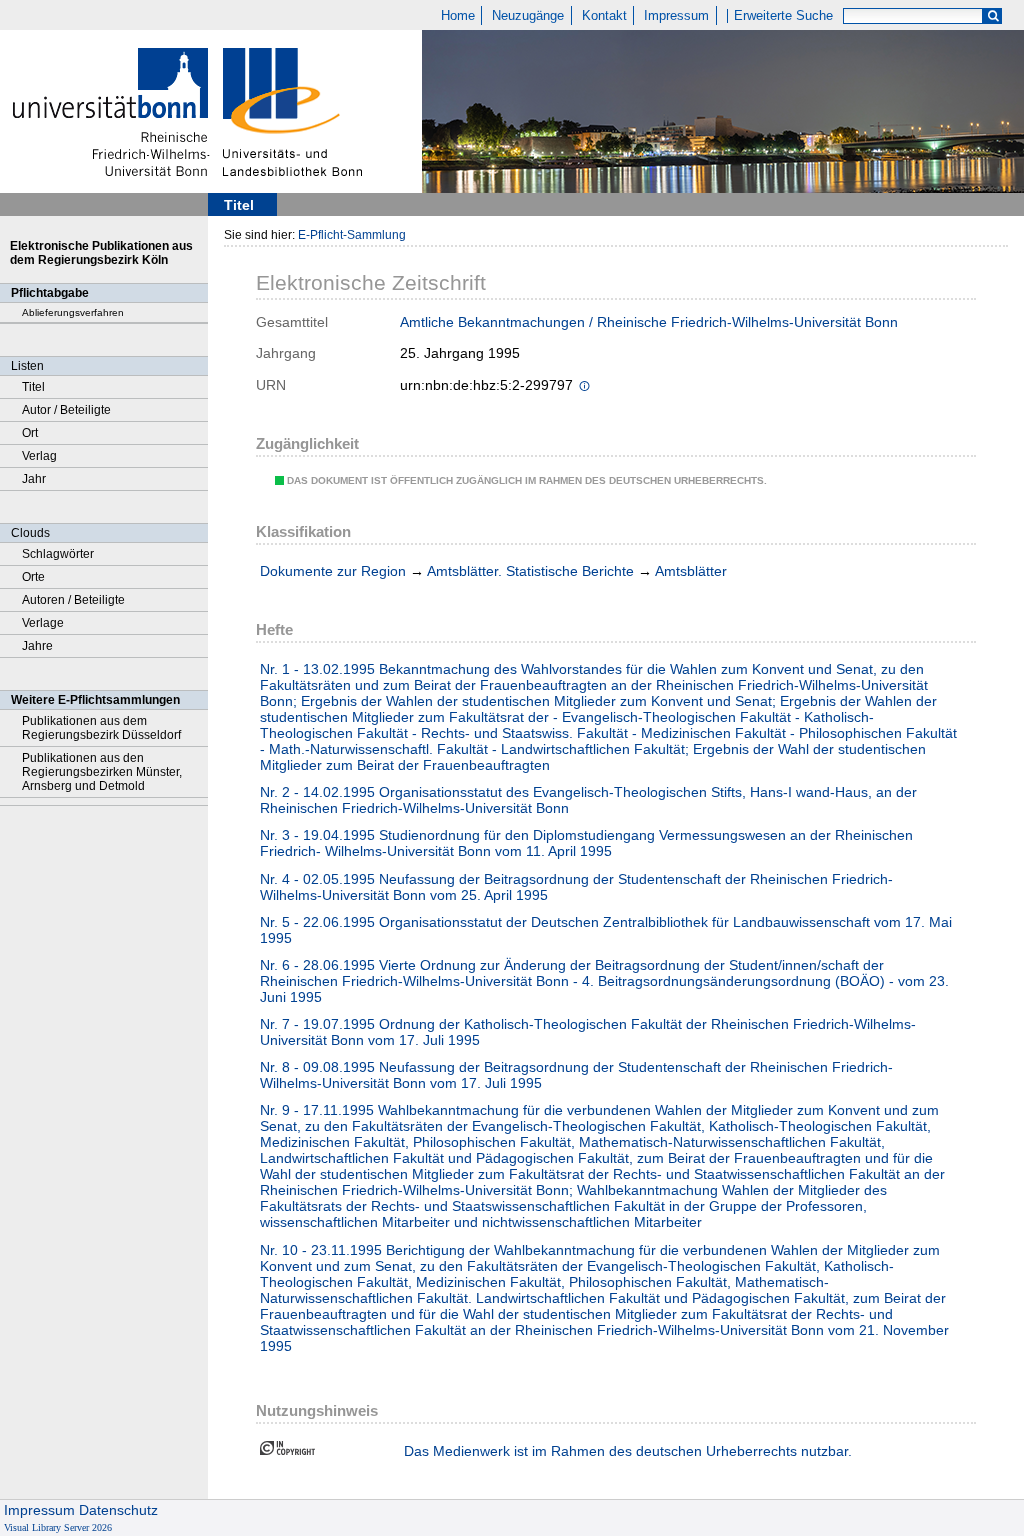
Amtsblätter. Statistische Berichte (530, 571)
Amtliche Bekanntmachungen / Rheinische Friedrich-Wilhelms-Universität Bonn (649, 322)
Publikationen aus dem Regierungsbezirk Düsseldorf (101, 728)
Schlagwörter (58, 554)
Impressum (676, 16)
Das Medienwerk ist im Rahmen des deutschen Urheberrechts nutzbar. (628, 1451)
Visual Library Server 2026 (58, 1527)
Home (458, 16)
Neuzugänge (528, 16)
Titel (33, 387)
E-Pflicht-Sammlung (352, 235)
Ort (30, 433)
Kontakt (604, 16)
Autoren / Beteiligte (73, 600)
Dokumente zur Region (333, 571)
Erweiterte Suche (783, 16)
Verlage (43, 623)
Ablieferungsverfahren (73, 312)
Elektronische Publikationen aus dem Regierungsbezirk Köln (101, 253)
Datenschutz (118, 1510)
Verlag (39, 456)
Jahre (37, 646)
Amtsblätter (691, 571)
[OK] (993, 16)
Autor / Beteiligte (66, 410)
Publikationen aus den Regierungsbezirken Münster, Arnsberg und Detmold (102, 772)
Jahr (34, 479)
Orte (33, 577)
